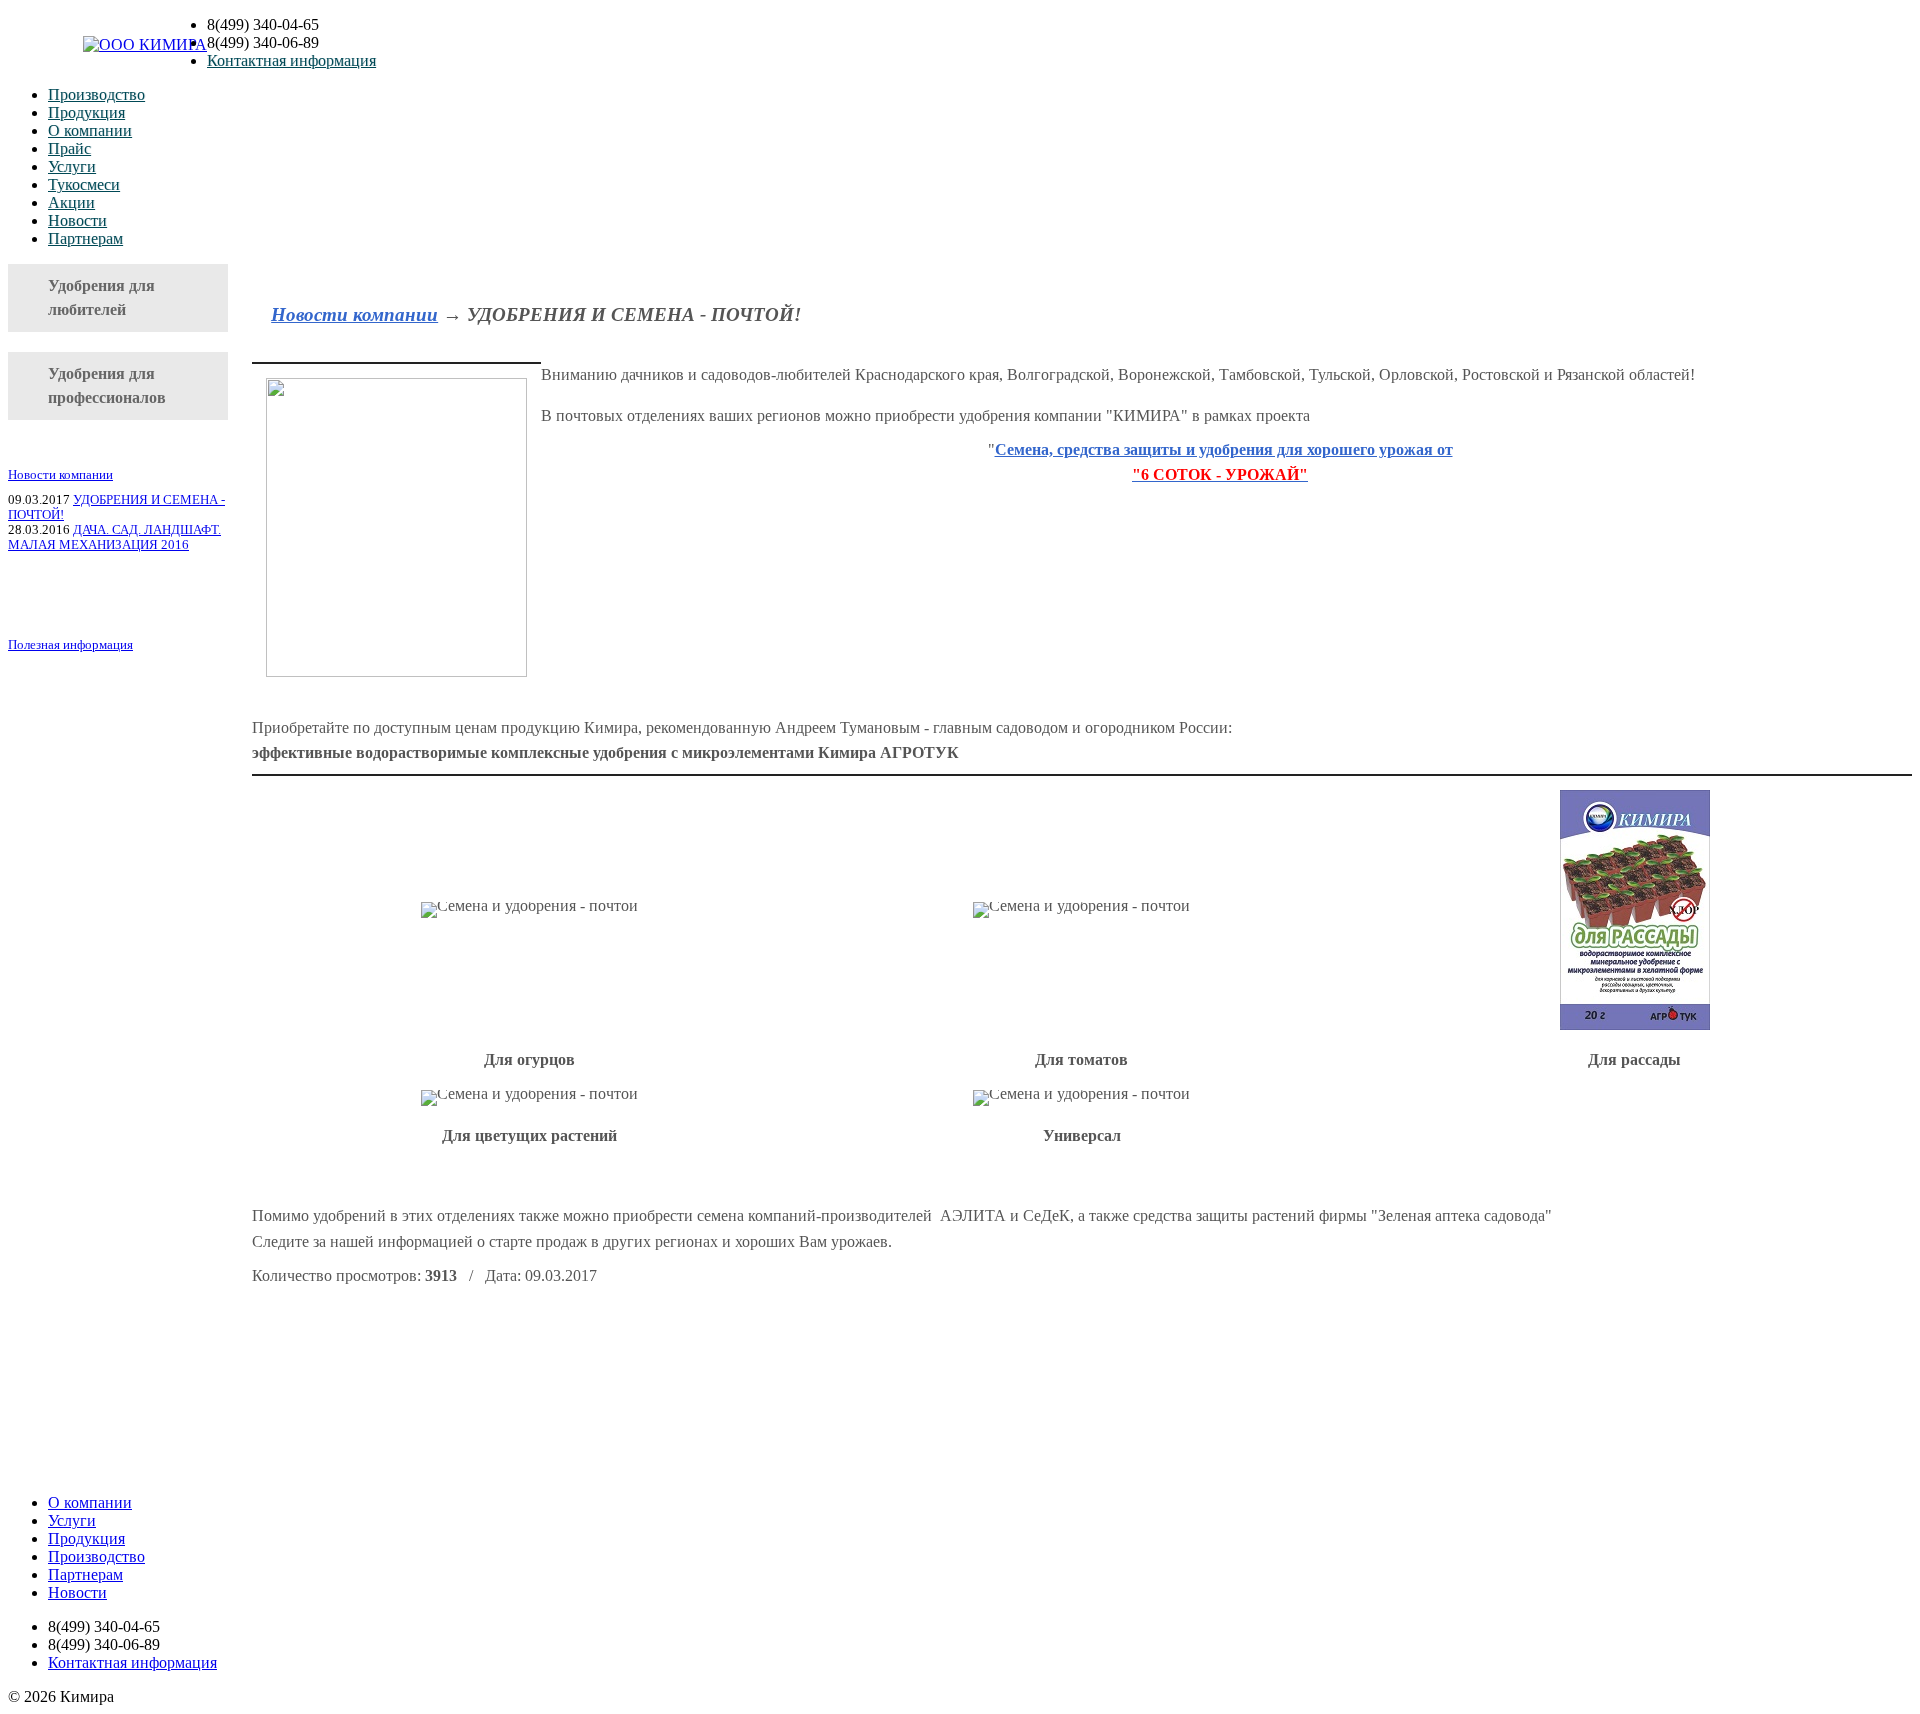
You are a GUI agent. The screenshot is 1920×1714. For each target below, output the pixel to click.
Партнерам (85, 238)
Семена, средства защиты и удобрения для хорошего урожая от (1224, 449)
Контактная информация (291, 60)
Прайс (69, 148)
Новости (77, 220)
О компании (90, 130)
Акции (71, 202)
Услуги (72, 166)
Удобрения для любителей (101, 297)
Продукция (86, 112)
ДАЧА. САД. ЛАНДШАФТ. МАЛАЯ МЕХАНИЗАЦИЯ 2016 (114, 537)
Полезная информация (70, 645)
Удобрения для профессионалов (107, 385)
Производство (96, 94)
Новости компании (60, 475)
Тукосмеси (84, 184)
